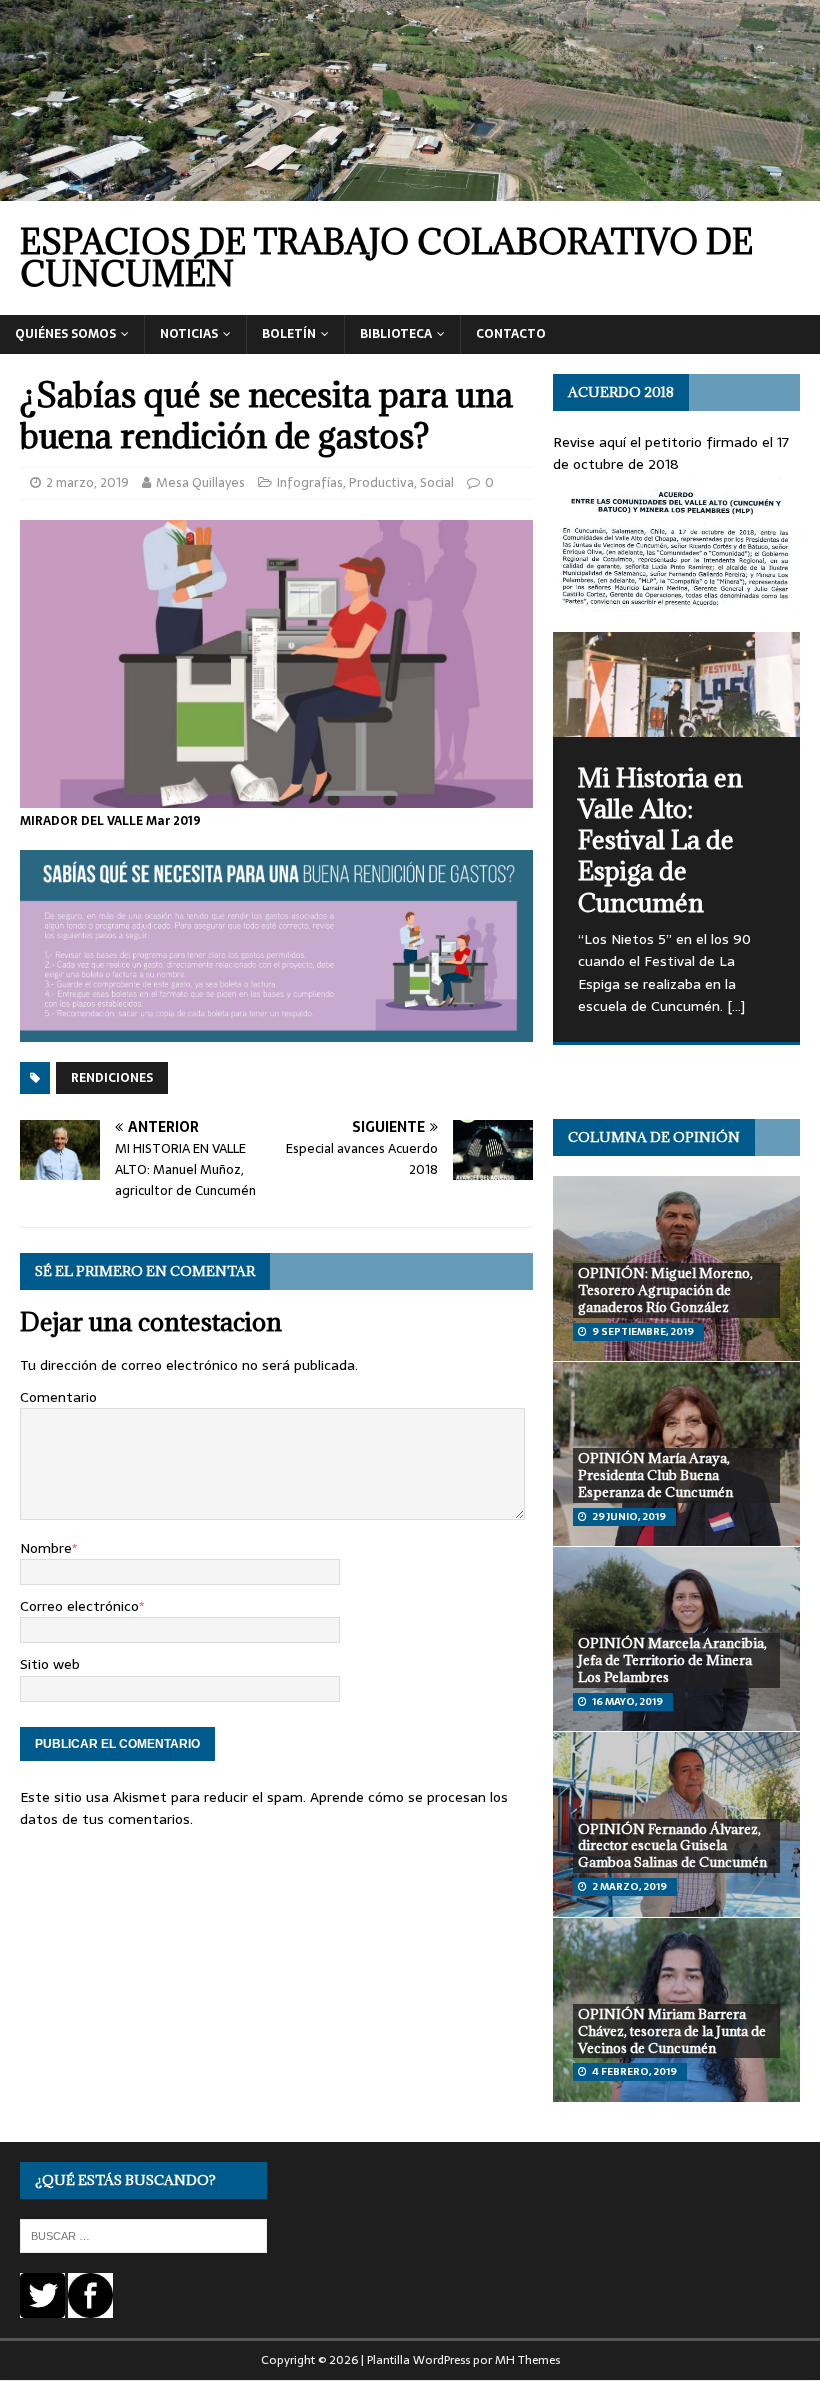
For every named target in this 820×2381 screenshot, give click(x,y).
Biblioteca (396, 334)
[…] (736, 1006)
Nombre (46, 1548)
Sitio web (50, 1664)
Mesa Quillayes (200, 482)
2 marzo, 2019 (87, 482)
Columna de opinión (654, 1137)
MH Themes (527, 2360)
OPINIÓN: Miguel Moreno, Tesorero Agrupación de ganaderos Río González (665, 1290)
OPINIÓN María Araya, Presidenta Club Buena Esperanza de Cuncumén (655, 1475)
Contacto (511, 334)
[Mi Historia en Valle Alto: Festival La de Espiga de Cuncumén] (676, 684)
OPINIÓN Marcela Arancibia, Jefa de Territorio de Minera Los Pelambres (672, 1660)
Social (437, 482)
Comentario (58, 1397)
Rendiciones (112, 1078)
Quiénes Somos (65, 334)
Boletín (289, 334)
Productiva (381, 482)
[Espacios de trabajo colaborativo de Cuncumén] (410, 189)
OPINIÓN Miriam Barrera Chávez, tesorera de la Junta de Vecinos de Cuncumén (672, 2031)
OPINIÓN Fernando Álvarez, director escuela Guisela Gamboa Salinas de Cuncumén (672, 1846)
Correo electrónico (79, 1606)
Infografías (310, 482)
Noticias (189, 334)
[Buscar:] (143, 2234)
